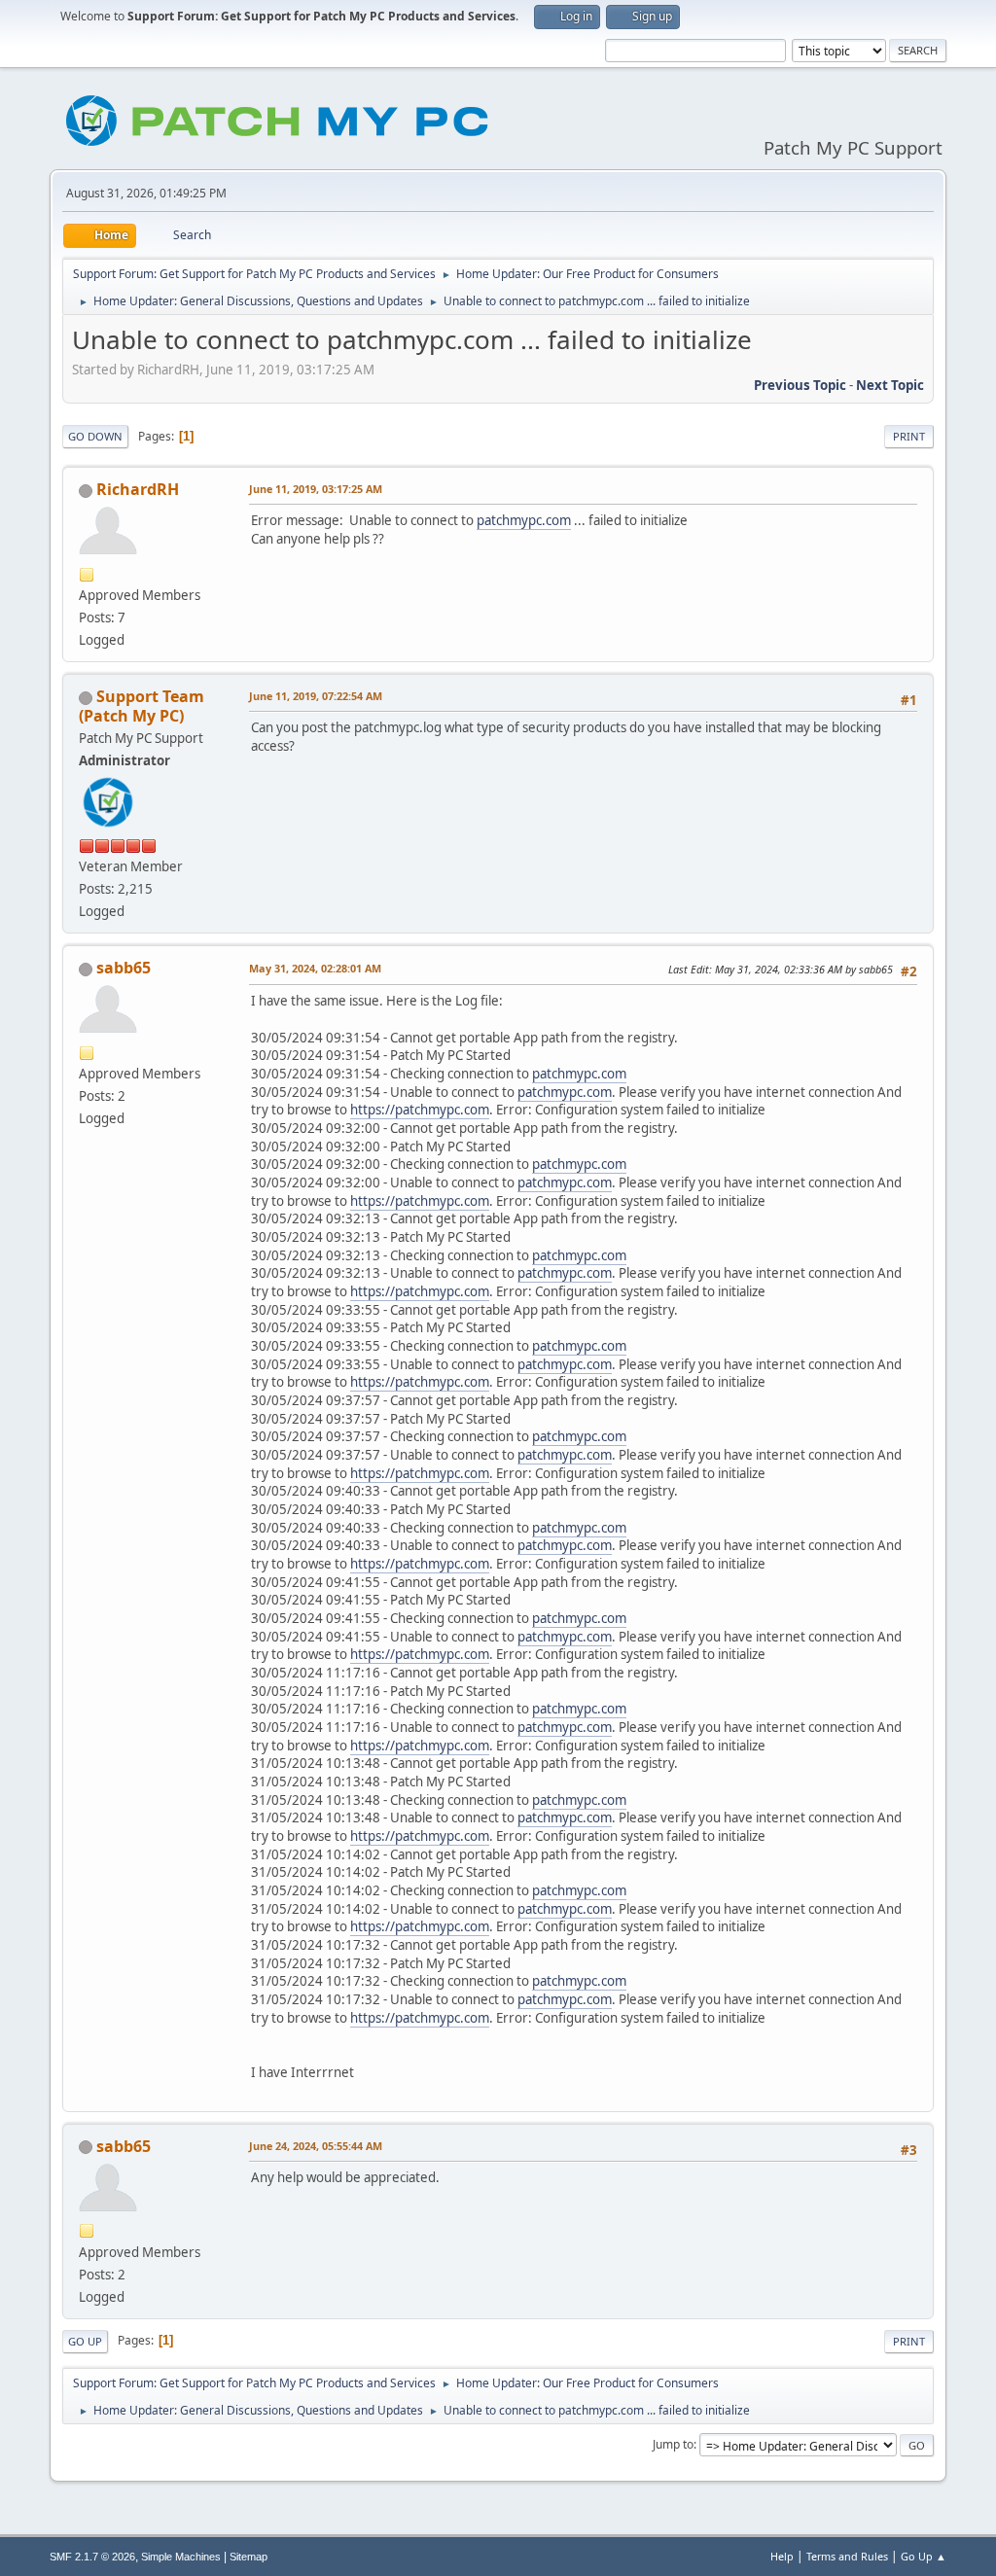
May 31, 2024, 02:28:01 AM (315, 968)
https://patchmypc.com (420, 1110)
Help (782, 2556)
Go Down (95, 436)
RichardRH (138, 489)
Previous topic (800, 385)
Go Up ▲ (924, 2556)
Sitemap (249, 2557)
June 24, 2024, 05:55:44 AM (316, 2146)
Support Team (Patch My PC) (142, 706)
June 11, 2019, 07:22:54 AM (316, 696)
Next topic (890, 385)
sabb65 (124, 968)
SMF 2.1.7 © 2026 (92, 2557)
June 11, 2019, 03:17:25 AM (316, 489)
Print (909, 436)
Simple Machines (181, 2557)
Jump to (673, 2444)
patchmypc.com (524, 520)
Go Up (85, 2341)
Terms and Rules (847, 2556)
